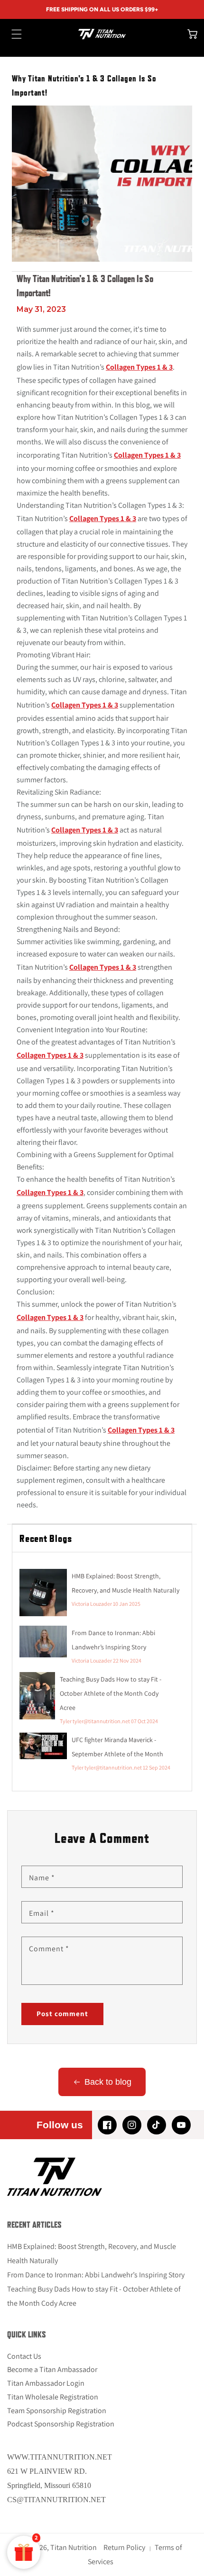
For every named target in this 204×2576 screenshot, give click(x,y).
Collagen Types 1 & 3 (139, 367)
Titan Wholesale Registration (53, 2397)
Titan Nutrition (74, 2547)
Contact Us (24, 2356)
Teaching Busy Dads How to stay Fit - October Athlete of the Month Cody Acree (111, 1693)
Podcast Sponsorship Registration (61, 2424)
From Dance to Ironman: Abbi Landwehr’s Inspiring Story (96, 2275)
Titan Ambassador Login (46, 2383)
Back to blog (108, 2082)
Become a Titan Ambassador (52, 2369)
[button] (12, 34)
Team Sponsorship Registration (57, 2411)
